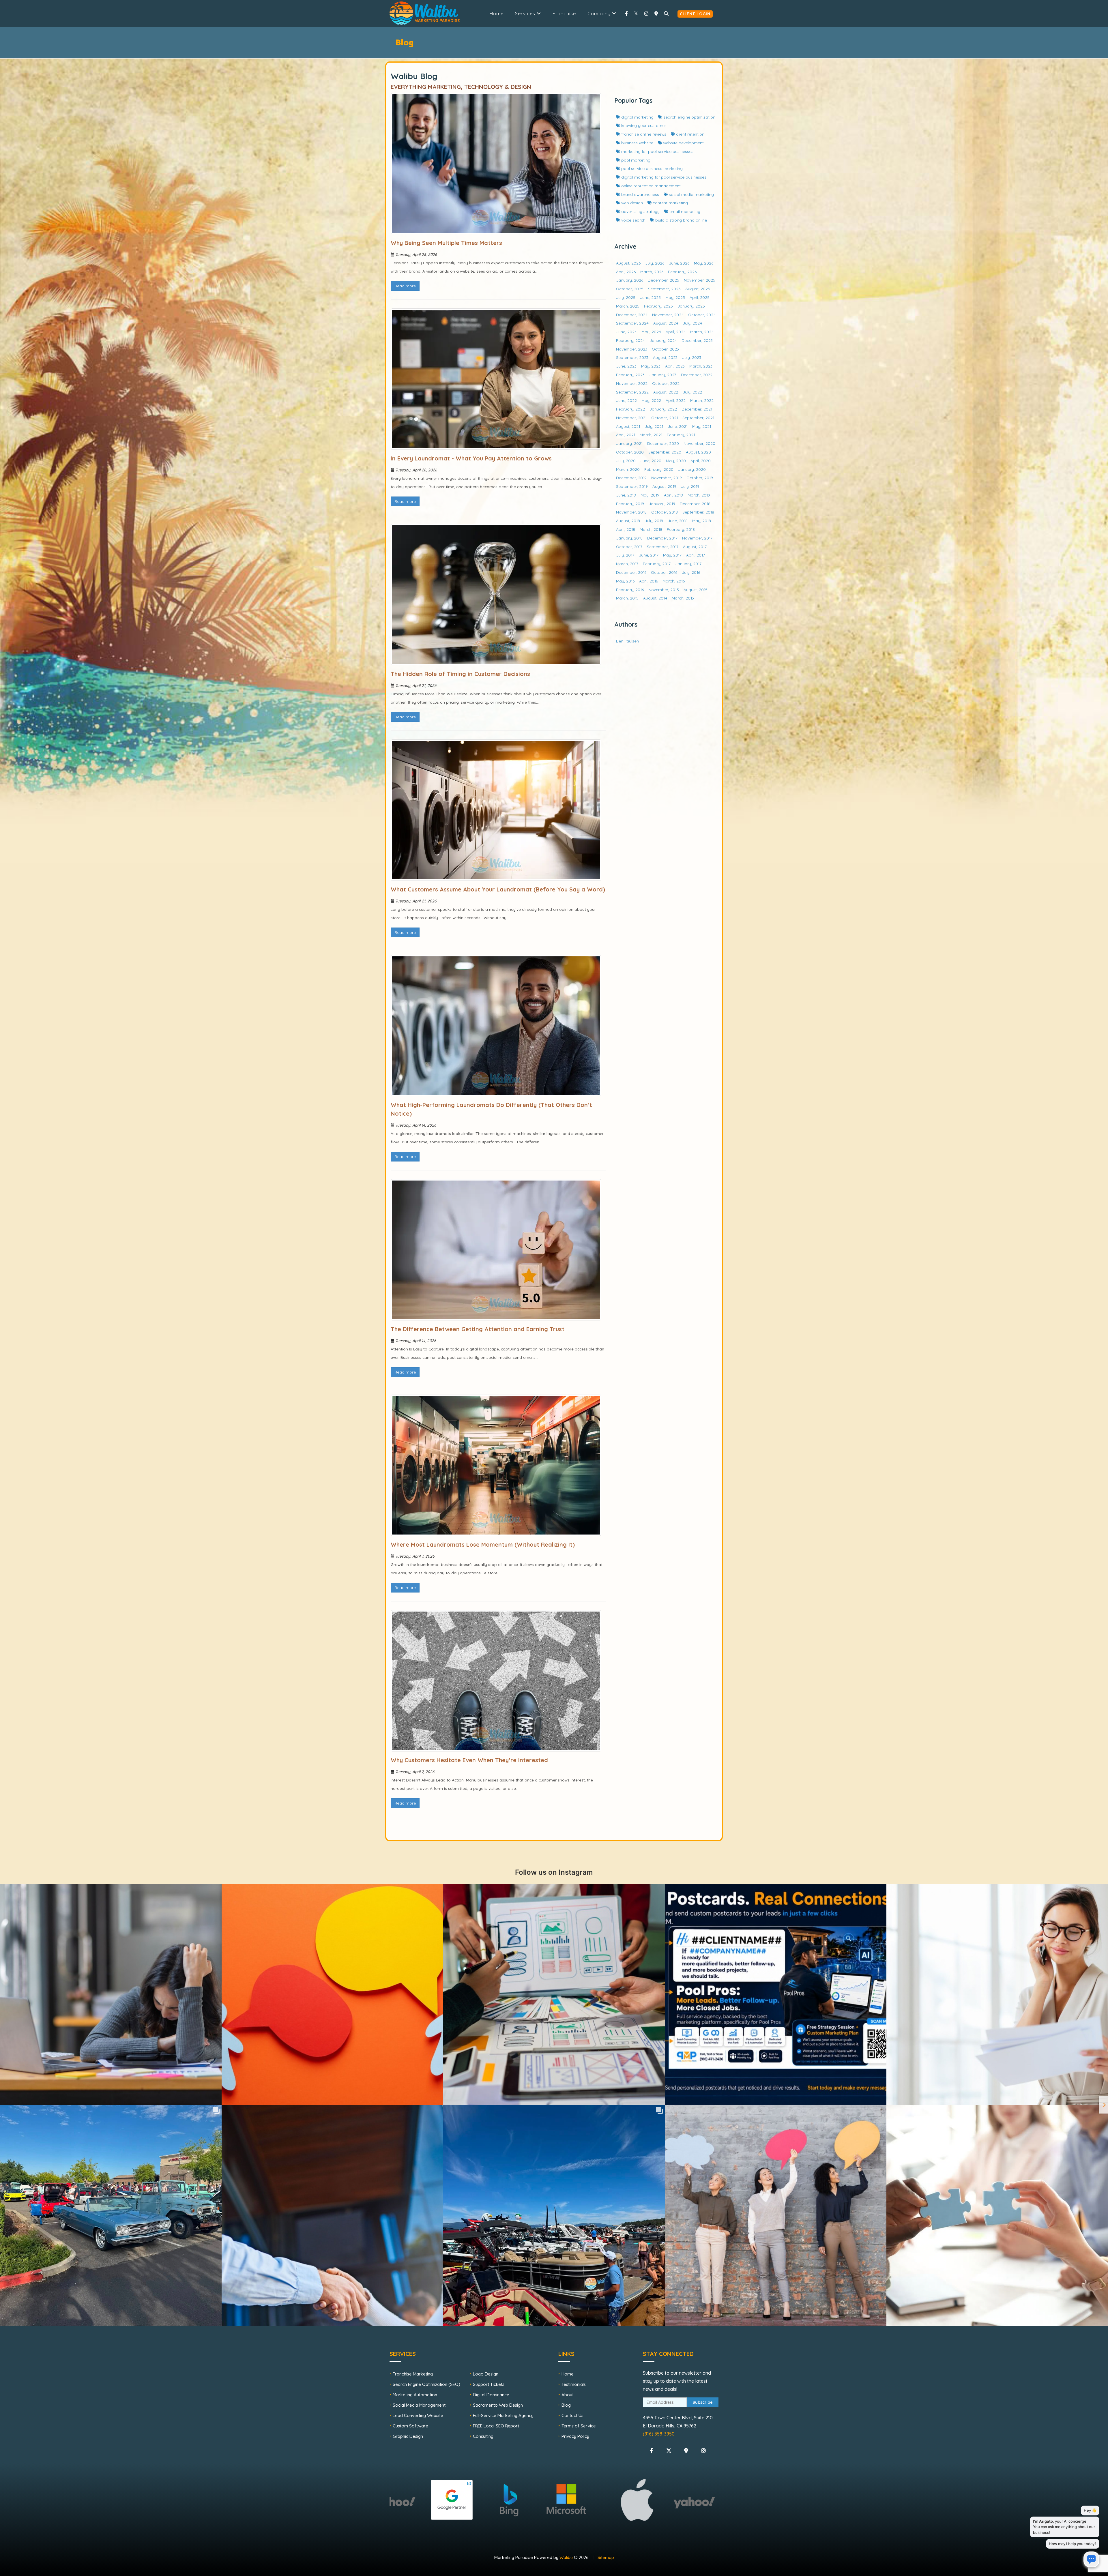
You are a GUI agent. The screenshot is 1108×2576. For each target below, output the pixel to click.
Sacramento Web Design (498, 2405)
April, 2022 (676, 400)
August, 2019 (664, 486)
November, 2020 (699, 443)
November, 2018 (631, 512)
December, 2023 (697, 340)
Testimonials (574, 2384)
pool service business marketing (651, 168)
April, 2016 (648, 581)
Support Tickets (489, 2384)
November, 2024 (668, 315)
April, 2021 (626, 435)
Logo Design (486, 2374)
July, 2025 (626, 297)
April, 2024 (676, 332)
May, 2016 (625, 581)
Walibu (566, 2557)
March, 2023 (701, 366)
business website (637, 143)
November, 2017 (697, 538)
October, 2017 (629, 547)
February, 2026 (682, 272)
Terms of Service (579, 2426)
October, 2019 (700, 478)
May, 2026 (704, 263)
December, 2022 (697, 375)
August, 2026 (628, 263)
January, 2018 (629, 538)
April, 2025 (700, 297)
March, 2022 (702, 400)
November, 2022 (632, 383)
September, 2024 (632, 323)
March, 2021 (651, 435)
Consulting (483, 2436)
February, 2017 (657, 564)
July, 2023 (692, 357)
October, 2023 (665, 349)
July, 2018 (654, 521)
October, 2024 (702, 315)
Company (600, 14)
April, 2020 (701, 461)
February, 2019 (630, 504)
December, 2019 (631, 478)
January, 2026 (630, 280)
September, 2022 (632, 392)
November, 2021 (631, 418)
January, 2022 (663, 409)
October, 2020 (630, 452)
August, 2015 (696, 590)
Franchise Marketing (413, 2374)
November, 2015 (664, 590)
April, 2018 (626, 529)
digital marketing (637, 117)
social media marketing (691, 194)
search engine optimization (689, 117)
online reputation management (650, 186)
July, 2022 (692, 392)
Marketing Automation (415, 2395)
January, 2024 (663, 340)
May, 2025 (675, 297)
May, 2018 (702, 521)
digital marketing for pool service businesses (663, 177)
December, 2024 (632, 315)
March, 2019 (699, 495)
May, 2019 (650, 495)
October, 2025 (630, 289)
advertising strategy (640, 211)
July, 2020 (626, 461)
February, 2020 (659, 469)
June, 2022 (626, 400)
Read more (405, 286)
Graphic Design (408, 2436)
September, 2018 (698, 512)
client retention (690, 134)
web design (631, 203)
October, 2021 (665, 418)
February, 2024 (630, 340)
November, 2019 (667, 478)
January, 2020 (692, 469)
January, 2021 (629, 443)
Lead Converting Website (418, 2415)
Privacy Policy (575, 2436)
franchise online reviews (643, 134)
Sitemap (606, 2557)
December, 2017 (662, 538)
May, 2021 (702, 426)
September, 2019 (632, 486)
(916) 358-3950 (659, 2434)
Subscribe (703, 2402)
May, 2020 (676, 461)
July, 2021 (654, 426)
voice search (633, 220)
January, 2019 (662, 504)
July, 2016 (691, 572)
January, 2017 (688, 564)
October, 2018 (665, 512)
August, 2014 (655, 598)
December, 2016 (631, 572)
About (568, 2395)
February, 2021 (681, 435)
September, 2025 (664, 289)
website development (683, 143)
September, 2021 (698, 418)
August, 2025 (698, 289)
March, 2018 (651, 529)
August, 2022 (666, 392)
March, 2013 (683, 598)
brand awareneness (640, 194)
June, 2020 (651, 461)
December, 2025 (664, 280)
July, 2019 (690, 486)
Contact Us (572, 2415)
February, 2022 (630, 409)
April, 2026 (626, 272)
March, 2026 (652, 272)
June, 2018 (678, 521)
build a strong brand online (681, 220)
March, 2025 (628, 306)
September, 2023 (632, 357)
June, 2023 (626, 366)
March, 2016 (674, 581)
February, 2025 (658, 306)
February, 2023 (630, 375)
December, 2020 (663, 443)
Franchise (564, 14)
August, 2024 (666, 323)
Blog (566, 2405)
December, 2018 (695, 504)
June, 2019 (626, 495)
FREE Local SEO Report (496, 2426)
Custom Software (410, 2426)
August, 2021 (628, 426)
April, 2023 (675, 366)
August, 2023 (665, 357)
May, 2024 (651, 332)
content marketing (670, 203)
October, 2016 (664, 572)
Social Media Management (419, 2405)
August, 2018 (628, 521)
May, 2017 (672, 555)
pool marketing (635, 160)
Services (526, 14)
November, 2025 (700, 280)
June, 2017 (649, 555)
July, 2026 (655, 263)
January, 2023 (663, 375)
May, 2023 (651, 366)
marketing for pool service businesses (657, 151)
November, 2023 (632, 349)
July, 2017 (625, 555)
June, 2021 (678, 426)
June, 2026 (679, 263)
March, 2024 (702, 332)
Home (497, 14)
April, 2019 (673, 495)
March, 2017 (627, 564)
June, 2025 (650, 297)
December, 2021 (697, 409)
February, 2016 (630, 590)
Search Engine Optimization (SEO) (426, 2384)
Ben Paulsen (627, 641)
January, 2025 (691, 306)
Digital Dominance (491, 2395)
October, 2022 (666, 383)
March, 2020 (628, 469)
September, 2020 (665, 452)
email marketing (684, 211)
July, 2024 (692, 323)
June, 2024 (626, 332)
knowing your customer (643, 125)
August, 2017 (695, 547)
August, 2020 (698, 452)
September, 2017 (663, 547)
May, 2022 (651, 400)
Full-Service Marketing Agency (503, 2415)
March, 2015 (627, 598)
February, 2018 (681, 529)
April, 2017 (696, 555)
